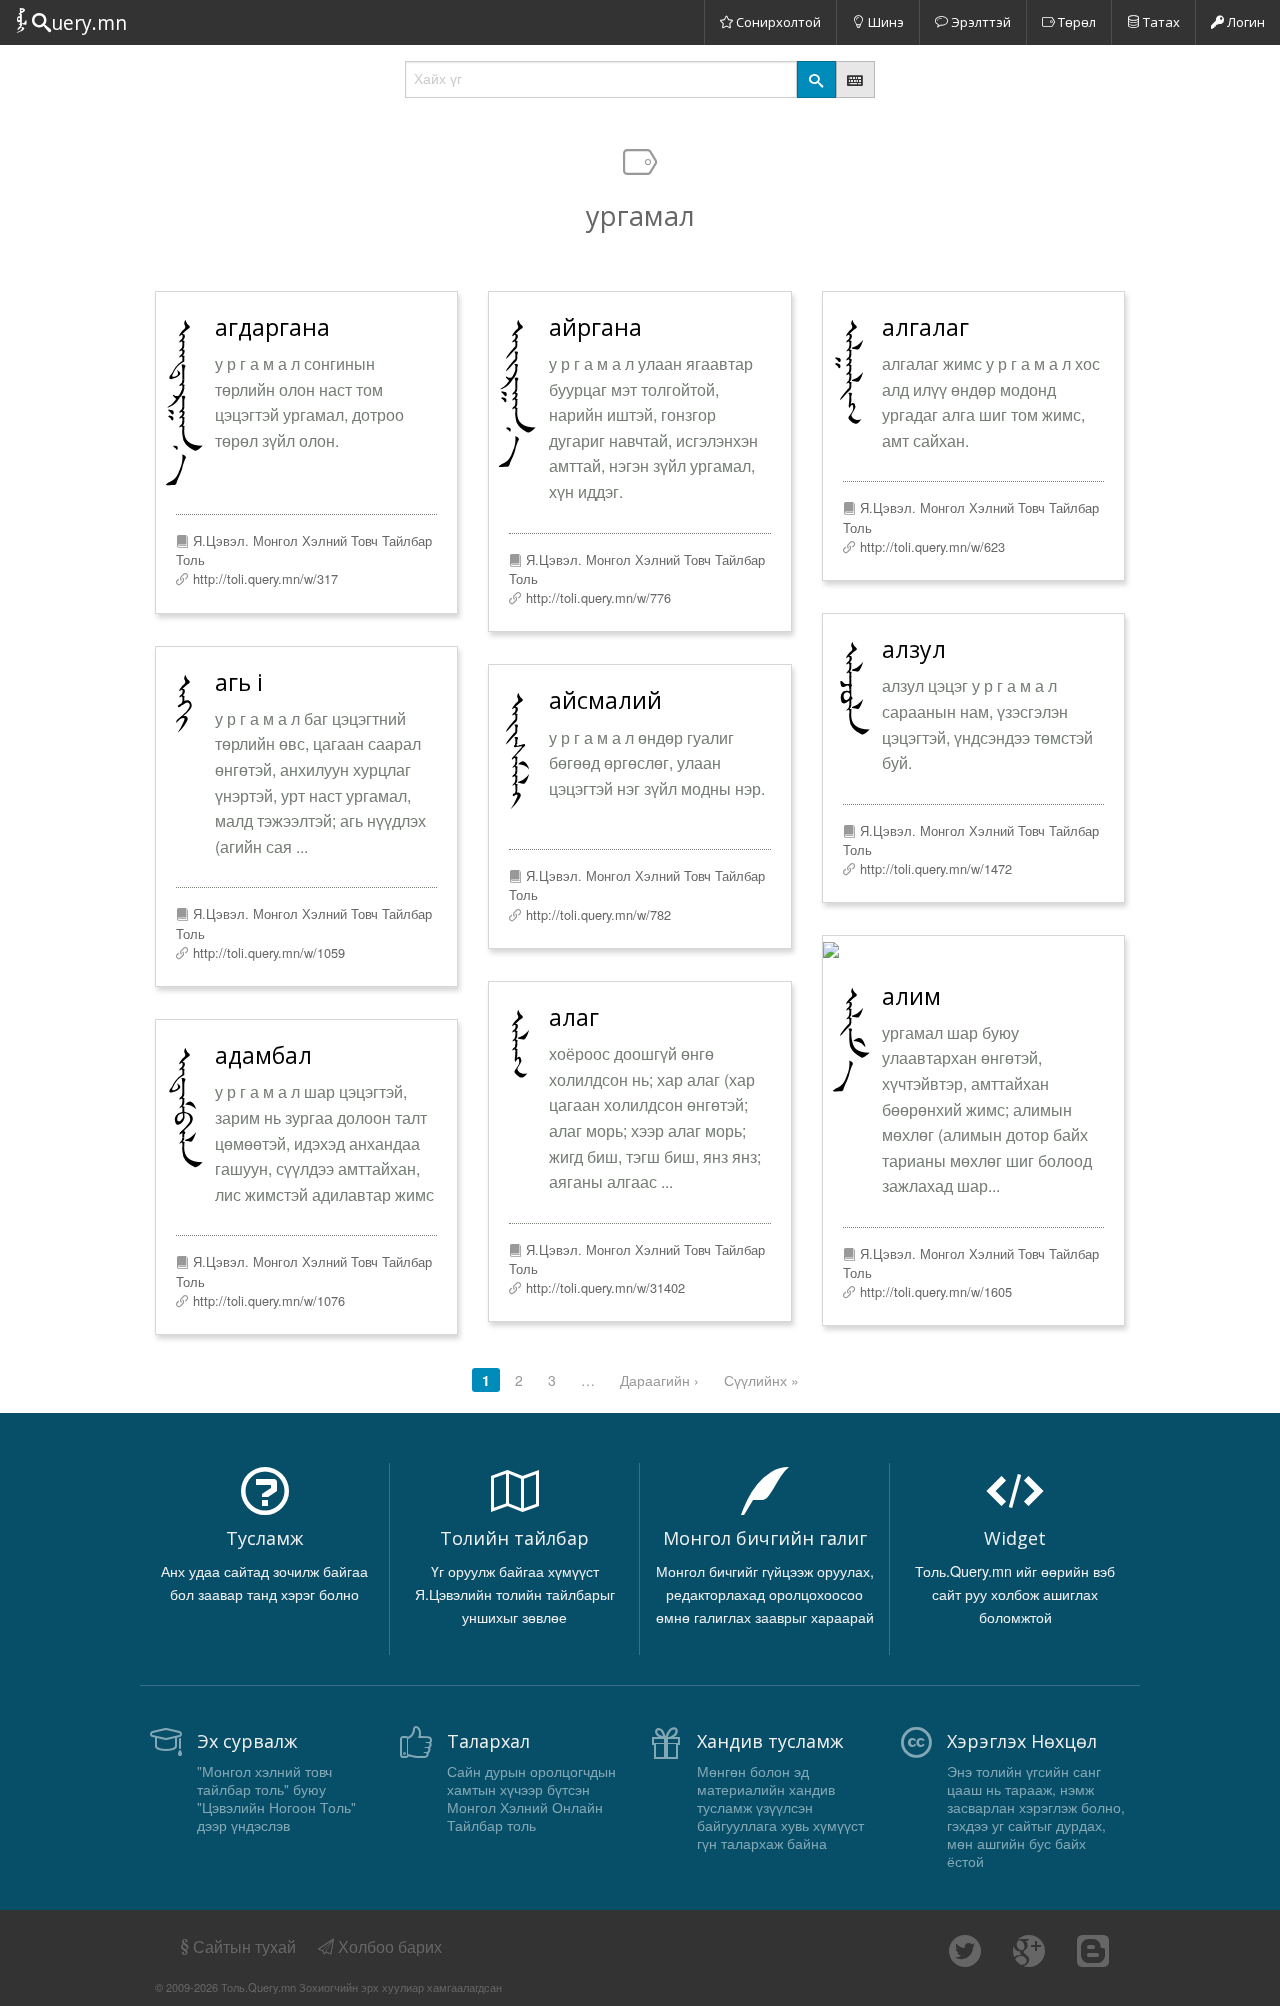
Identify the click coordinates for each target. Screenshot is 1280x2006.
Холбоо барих (388, 1946)
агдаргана (272, 327)
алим (911, 996)
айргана (595, 327)
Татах (1160, 22)
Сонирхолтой (777, 22)
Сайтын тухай (244, 1946)
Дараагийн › (659, 1380)
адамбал (263, 1055)
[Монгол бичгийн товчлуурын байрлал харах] (855, 79)
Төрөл (1075, 22)
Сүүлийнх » (761, 1380)
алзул (914, 649)
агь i (239, 682)
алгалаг (925, 327)
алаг (574, 1017)
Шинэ (884, 22)
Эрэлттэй (979, 22)
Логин (1244, 22)
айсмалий (605, 700)
